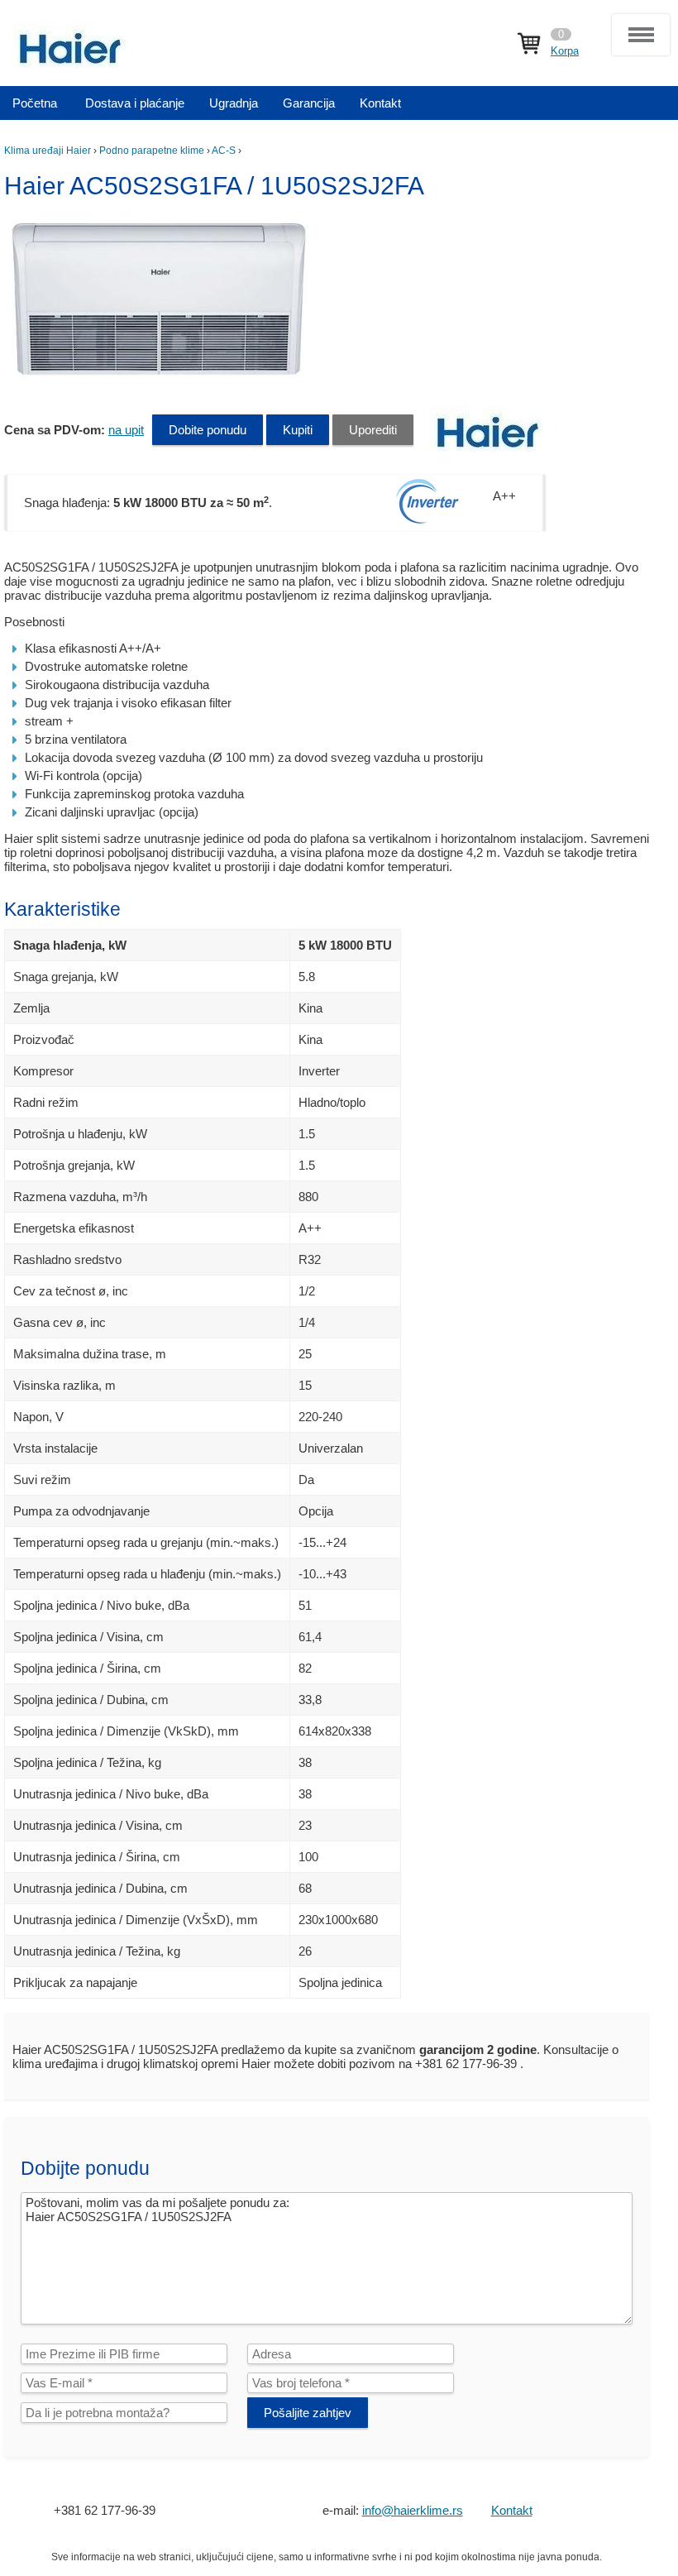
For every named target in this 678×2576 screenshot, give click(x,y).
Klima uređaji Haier (48, 151)
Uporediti (373, 430)
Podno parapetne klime (152, 151)
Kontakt (512, 2510)
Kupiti (298, 430)
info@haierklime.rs (413, 2510)
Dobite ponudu (208, 430)
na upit (126, 430)
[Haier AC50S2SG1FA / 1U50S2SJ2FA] (161, 378)
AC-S (224, 151)
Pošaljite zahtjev (308, 2413)
